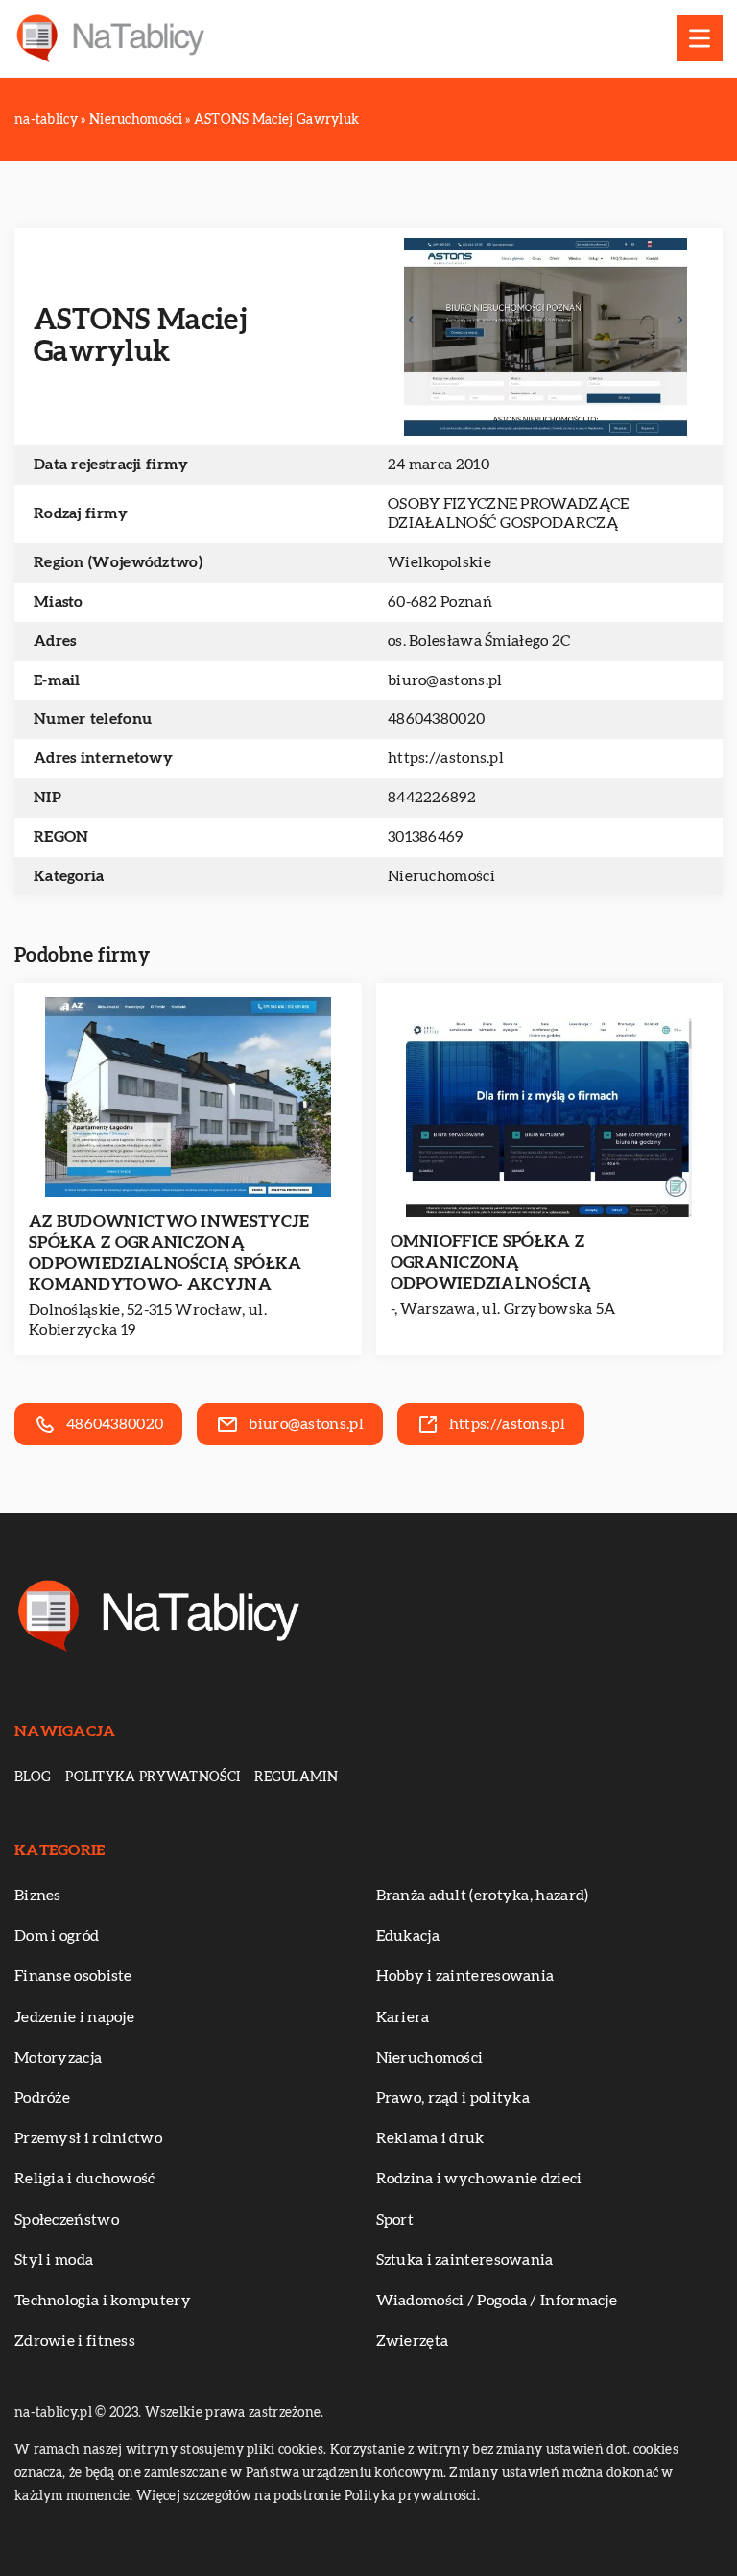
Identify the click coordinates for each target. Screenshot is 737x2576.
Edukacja (408, 1936)
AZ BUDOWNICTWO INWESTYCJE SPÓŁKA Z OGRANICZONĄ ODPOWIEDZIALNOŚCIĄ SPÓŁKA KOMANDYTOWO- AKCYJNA (169, 1253)
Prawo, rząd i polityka (453, 2098)
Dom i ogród (57, 1936)
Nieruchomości (441, 876)
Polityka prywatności (153, 1777)
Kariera (403, 2017)
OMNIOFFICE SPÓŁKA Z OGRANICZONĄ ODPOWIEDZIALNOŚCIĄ (491, 1263)
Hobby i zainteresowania (465, 1976)
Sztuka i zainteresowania (465, 2260)
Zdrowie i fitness (75, 2341)
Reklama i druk (430, 2138)
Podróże (42, 2098)
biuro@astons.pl (445, 680)
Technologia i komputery (103, 2301)
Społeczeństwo (67, 2220)
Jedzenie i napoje (74, 2017)
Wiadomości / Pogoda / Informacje (497, 2301)
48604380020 (436, 719)
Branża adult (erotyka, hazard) (483, 1896)
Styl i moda (54, 2260)
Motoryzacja (58, 2058)
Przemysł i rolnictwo (88, 2138)
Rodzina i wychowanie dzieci (479, 2179)
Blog (33, 1777)
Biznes (38, 1896)
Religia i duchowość (85, 2179)
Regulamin (296, 1777)
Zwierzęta (413, 2341)
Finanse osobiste (73, 1976)
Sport (395, 2220)
